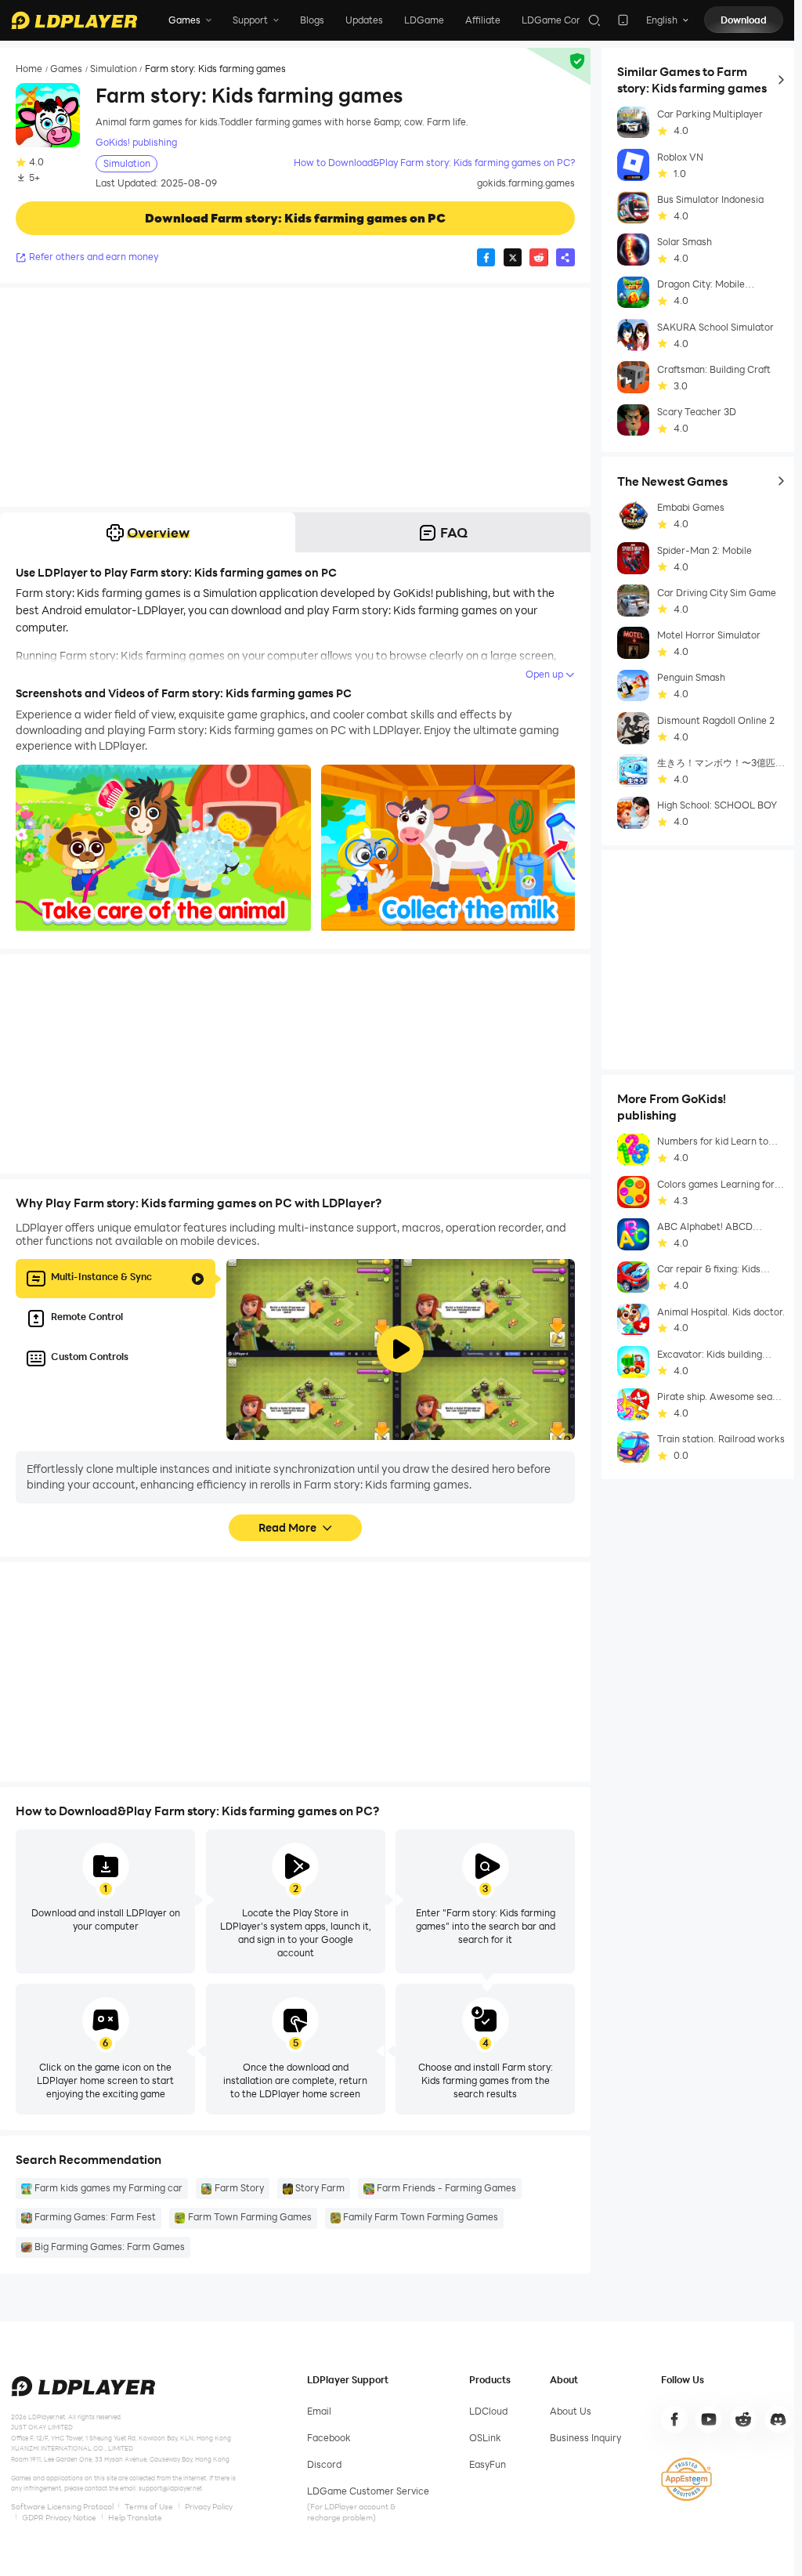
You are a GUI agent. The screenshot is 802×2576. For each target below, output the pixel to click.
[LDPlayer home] (74, 20)
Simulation (114, 69)
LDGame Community (569, 20)
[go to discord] (779, 2419)
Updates (364, 20)
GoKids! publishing (136, 142)
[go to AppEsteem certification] (686, 2479)
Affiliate (483, 20)
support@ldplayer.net (170, 2488)
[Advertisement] (295, 397)
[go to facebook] (674, 2419)
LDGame (424, 20)
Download (744, 20)
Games (66, 69)
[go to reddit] (743, 2419)
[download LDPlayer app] (623, 20)
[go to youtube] (709, 2419)
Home (29, 69)
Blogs (312, 20)
